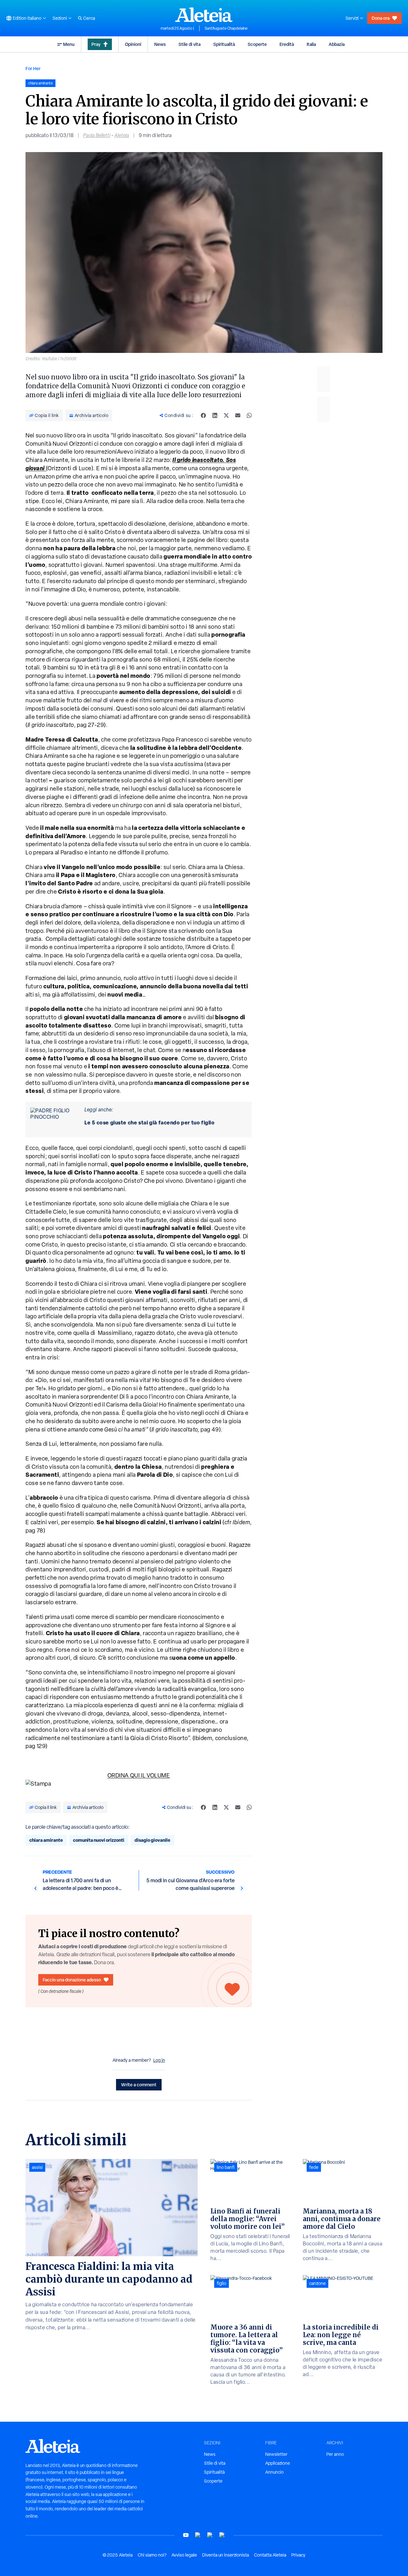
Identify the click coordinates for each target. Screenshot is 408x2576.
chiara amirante (46, 1840)
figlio (222, 2283)
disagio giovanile (152, 1840)
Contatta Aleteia (270, 2555)
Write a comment (139, 2085)
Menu (69, 44)
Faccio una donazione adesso (72, 1980)
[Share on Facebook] (203, 415)
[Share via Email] (238, 415)
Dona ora (381, 18)
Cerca (89, 18)
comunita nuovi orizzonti (99, 1840)
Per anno (335, 2454)
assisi (37, 2167)
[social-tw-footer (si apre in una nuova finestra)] (210, 2535)
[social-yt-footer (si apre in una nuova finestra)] (186, 2535)
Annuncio (274, 2472)
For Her (33, 68)
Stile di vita (189, 44)
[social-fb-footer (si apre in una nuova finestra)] (198, 2535)
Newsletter (276, 2454)
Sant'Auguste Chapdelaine (226, 28)
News (160, 44)
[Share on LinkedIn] (215, 415)
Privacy (298, 2555)
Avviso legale (184, 2555)
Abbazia (337, 44)
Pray (96, 44)
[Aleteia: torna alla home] (204, 15)
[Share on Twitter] (226, 415)
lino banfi (226, 2167)
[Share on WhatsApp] (249, 415)
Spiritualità (224, 44)
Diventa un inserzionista (226, 2555)
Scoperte (257, 44)
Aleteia (122, 135)
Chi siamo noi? (152, 2555)
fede (314, 2167)
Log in (159, 2060)
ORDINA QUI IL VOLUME (139, 1775)
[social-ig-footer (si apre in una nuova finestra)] (222, 2535)
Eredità (287, 44)
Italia (311, 44)
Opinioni (133, 44)
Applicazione (278, 2463)
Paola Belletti (97, 135)
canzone (317, 2283)
